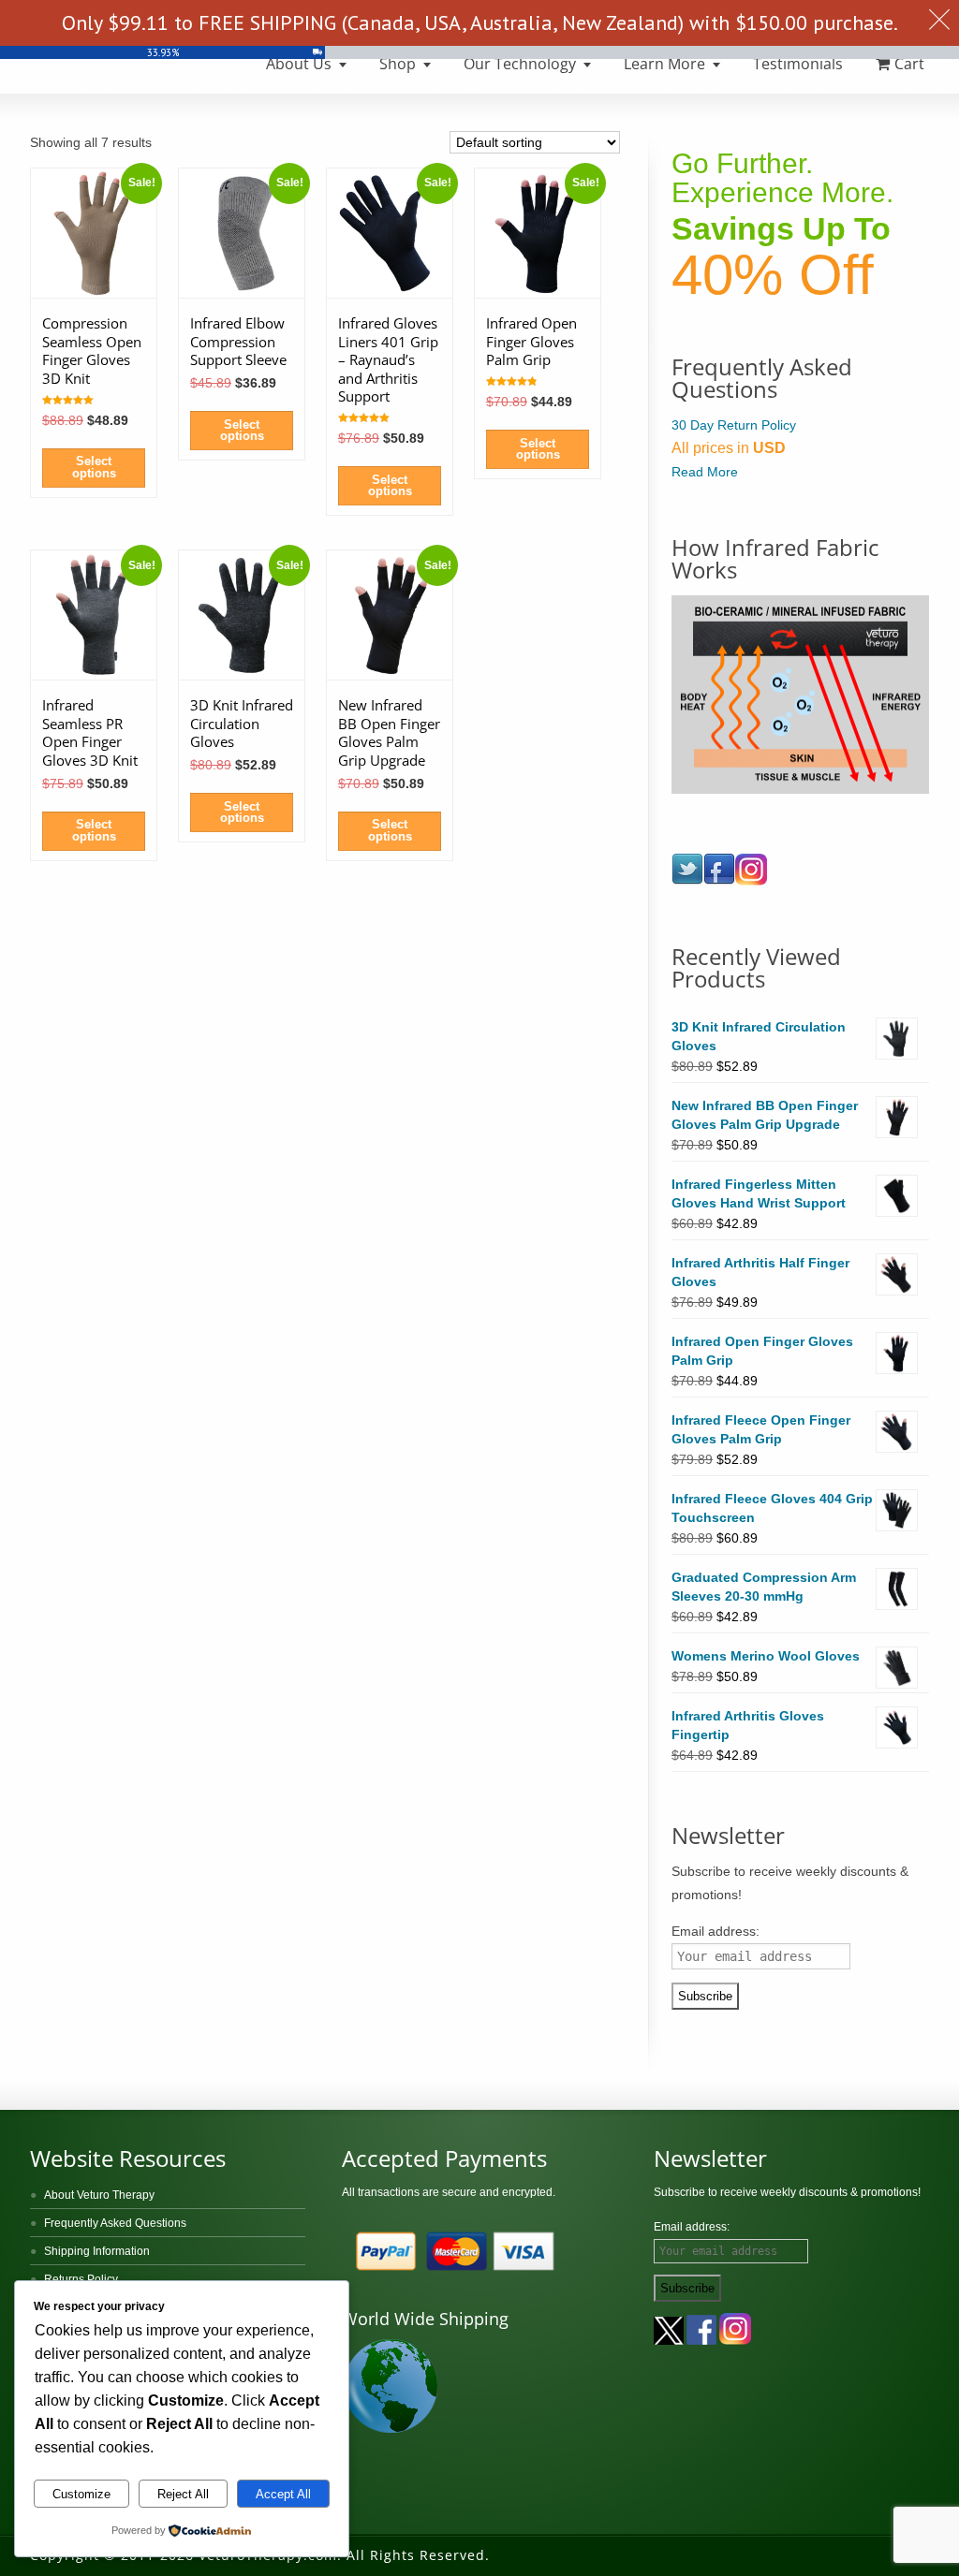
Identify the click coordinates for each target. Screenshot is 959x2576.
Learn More (664, 64)
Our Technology (520, 64)
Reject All (183, 2494)
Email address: (716, 1931)
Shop (398, 64)
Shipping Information (97, 2251)
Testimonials (798, 64)
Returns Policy (81, 2279)
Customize (81, 2494)
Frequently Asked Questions (115, 2223)
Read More (705, 472)
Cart (909, 64)
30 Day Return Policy (734, 425)
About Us (299, 64)
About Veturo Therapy (99, 2195)
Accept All (283, 2494)
